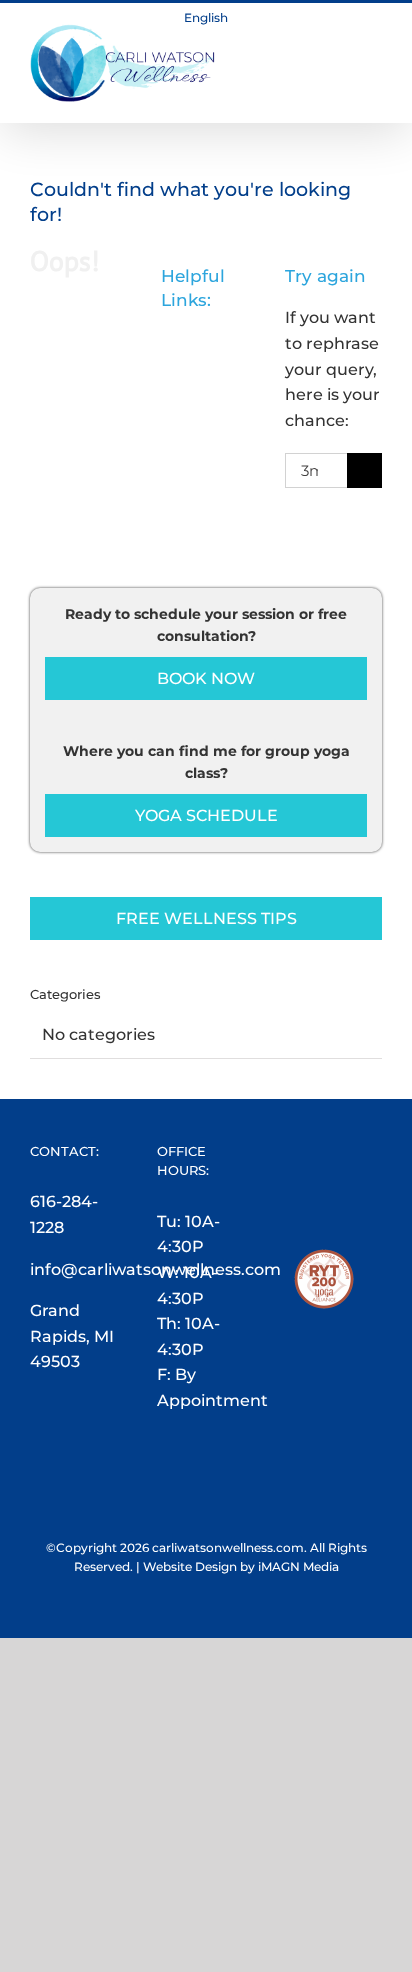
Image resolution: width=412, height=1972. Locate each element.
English (206, 17)
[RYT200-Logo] (324, 1261)
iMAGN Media (298, 1566)
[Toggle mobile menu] (374, 34)
